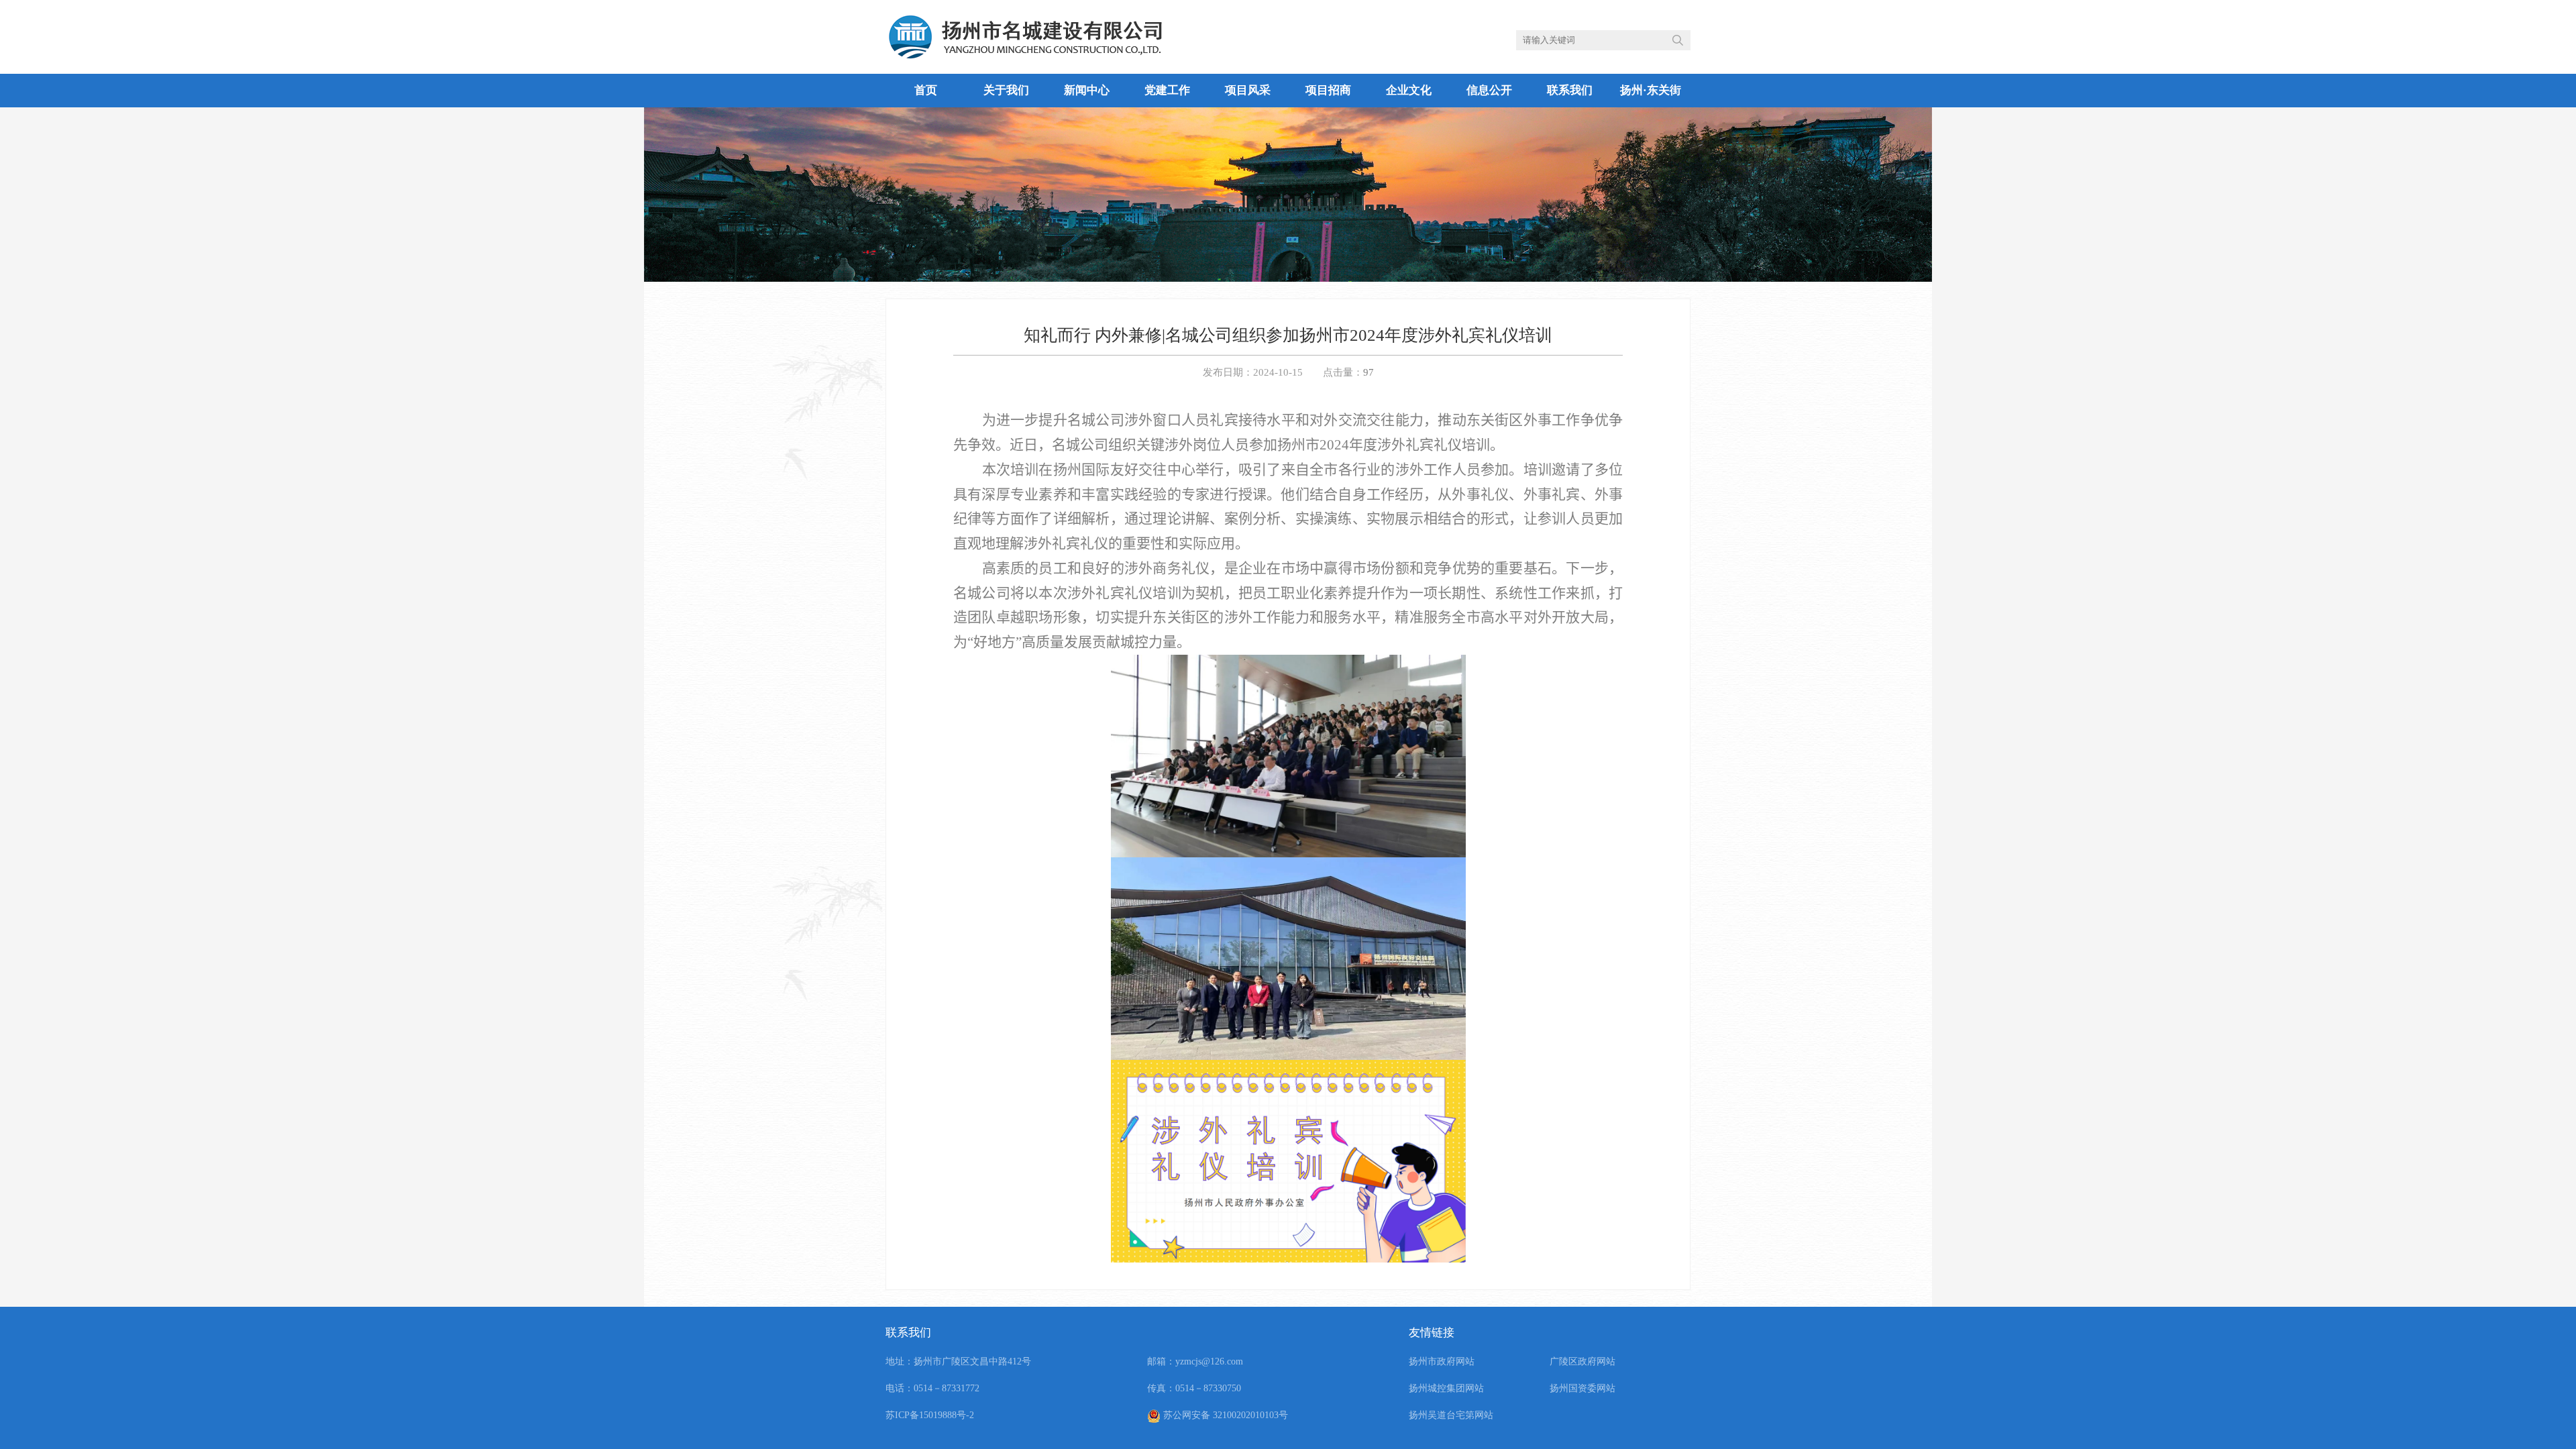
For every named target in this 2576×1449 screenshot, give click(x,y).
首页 (926, 90)
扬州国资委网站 (1582, 1388)
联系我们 (1570, 90)
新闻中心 (1087, 90)
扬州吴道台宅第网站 (1451, 1415)
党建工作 (1167, 90)
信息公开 (1489, 90)
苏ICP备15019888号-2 (930, 1415)
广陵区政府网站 (1582, 1361)
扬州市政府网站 (1442, 1361)
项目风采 (1248, 90)
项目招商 (1328, 90)
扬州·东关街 (1651, 90)
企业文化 (1409, 90)
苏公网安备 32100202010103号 (1224, 1415)
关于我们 (1006, 90)
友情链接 (1432, 1333)
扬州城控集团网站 (1446, 1388)
